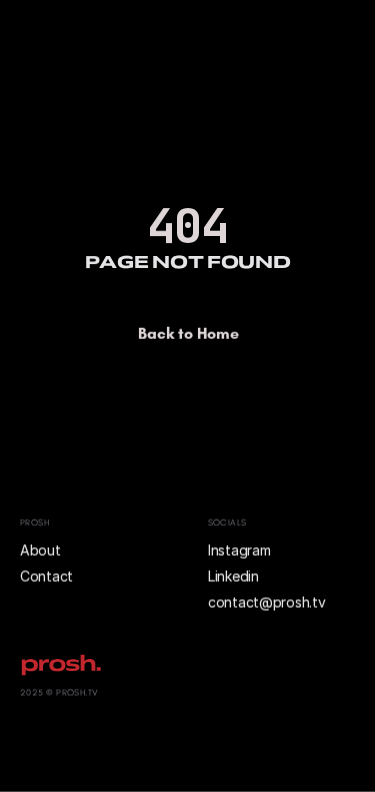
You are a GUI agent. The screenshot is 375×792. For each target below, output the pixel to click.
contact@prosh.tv (267, 602)
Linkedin (233, 575)
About (42, 549)
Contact (46, 575)
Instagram (239, 549)
